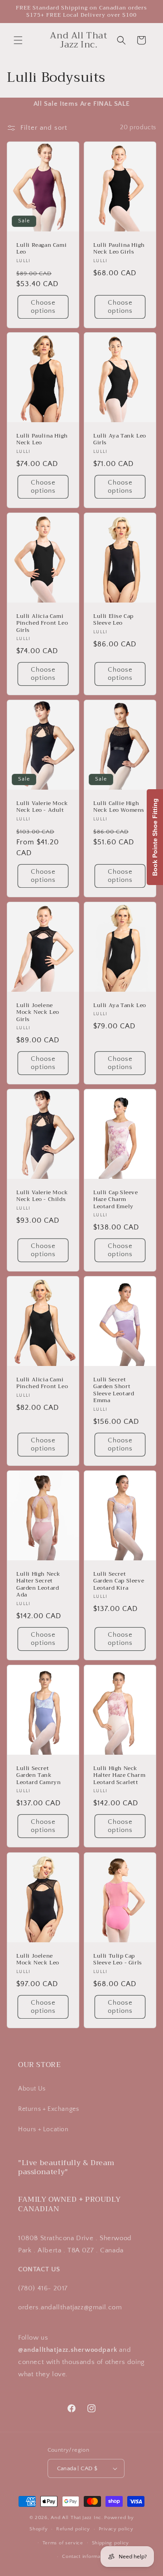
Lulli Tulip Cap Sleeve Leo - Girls (118, 1959)
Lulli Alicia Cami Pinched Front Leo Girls (42, 623)
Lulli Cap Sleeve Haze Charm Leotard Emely (116, 1200)
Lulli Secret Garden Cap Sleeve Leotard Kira (119, 1581)
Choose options (43, 306)
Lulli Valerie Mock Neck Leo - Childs (42, 1196)
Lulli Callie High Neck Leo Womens (119, 807)
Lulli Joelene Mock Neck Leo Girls (38, 1012)
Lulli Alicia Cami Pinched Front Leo (42, 1383)
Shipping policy (111, 2543)
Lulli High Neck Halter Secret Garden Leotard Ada (38, 1585)
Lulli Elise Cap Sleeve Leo (113, 619)
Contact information (86, 2557)
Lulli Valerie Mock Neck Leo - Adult (42, 807)
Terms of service (63, 2543)
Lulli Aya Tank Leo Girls (120, 440)
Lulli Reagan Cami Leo (41, 248)
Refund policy (73, 2529)
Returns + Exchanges (48, 2109)
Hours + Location (43, 2129)
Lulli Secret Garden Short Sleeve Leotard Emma (114, 1390)
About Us (32, 2089)
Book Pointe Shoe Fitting (155, 837)
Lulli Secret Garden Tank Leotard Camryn (38, 1776)
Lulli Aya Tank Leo (120, 1005)
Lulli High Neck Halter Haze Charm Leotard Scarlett (119, 1776)
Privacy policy (116, 2529)
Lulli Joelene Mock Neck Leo (38, 1959)
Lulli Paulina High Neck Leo (42, 440)
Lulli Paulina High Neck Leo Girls (119, 248)
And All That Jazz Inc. (77, 2518)
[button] (18, 40)
